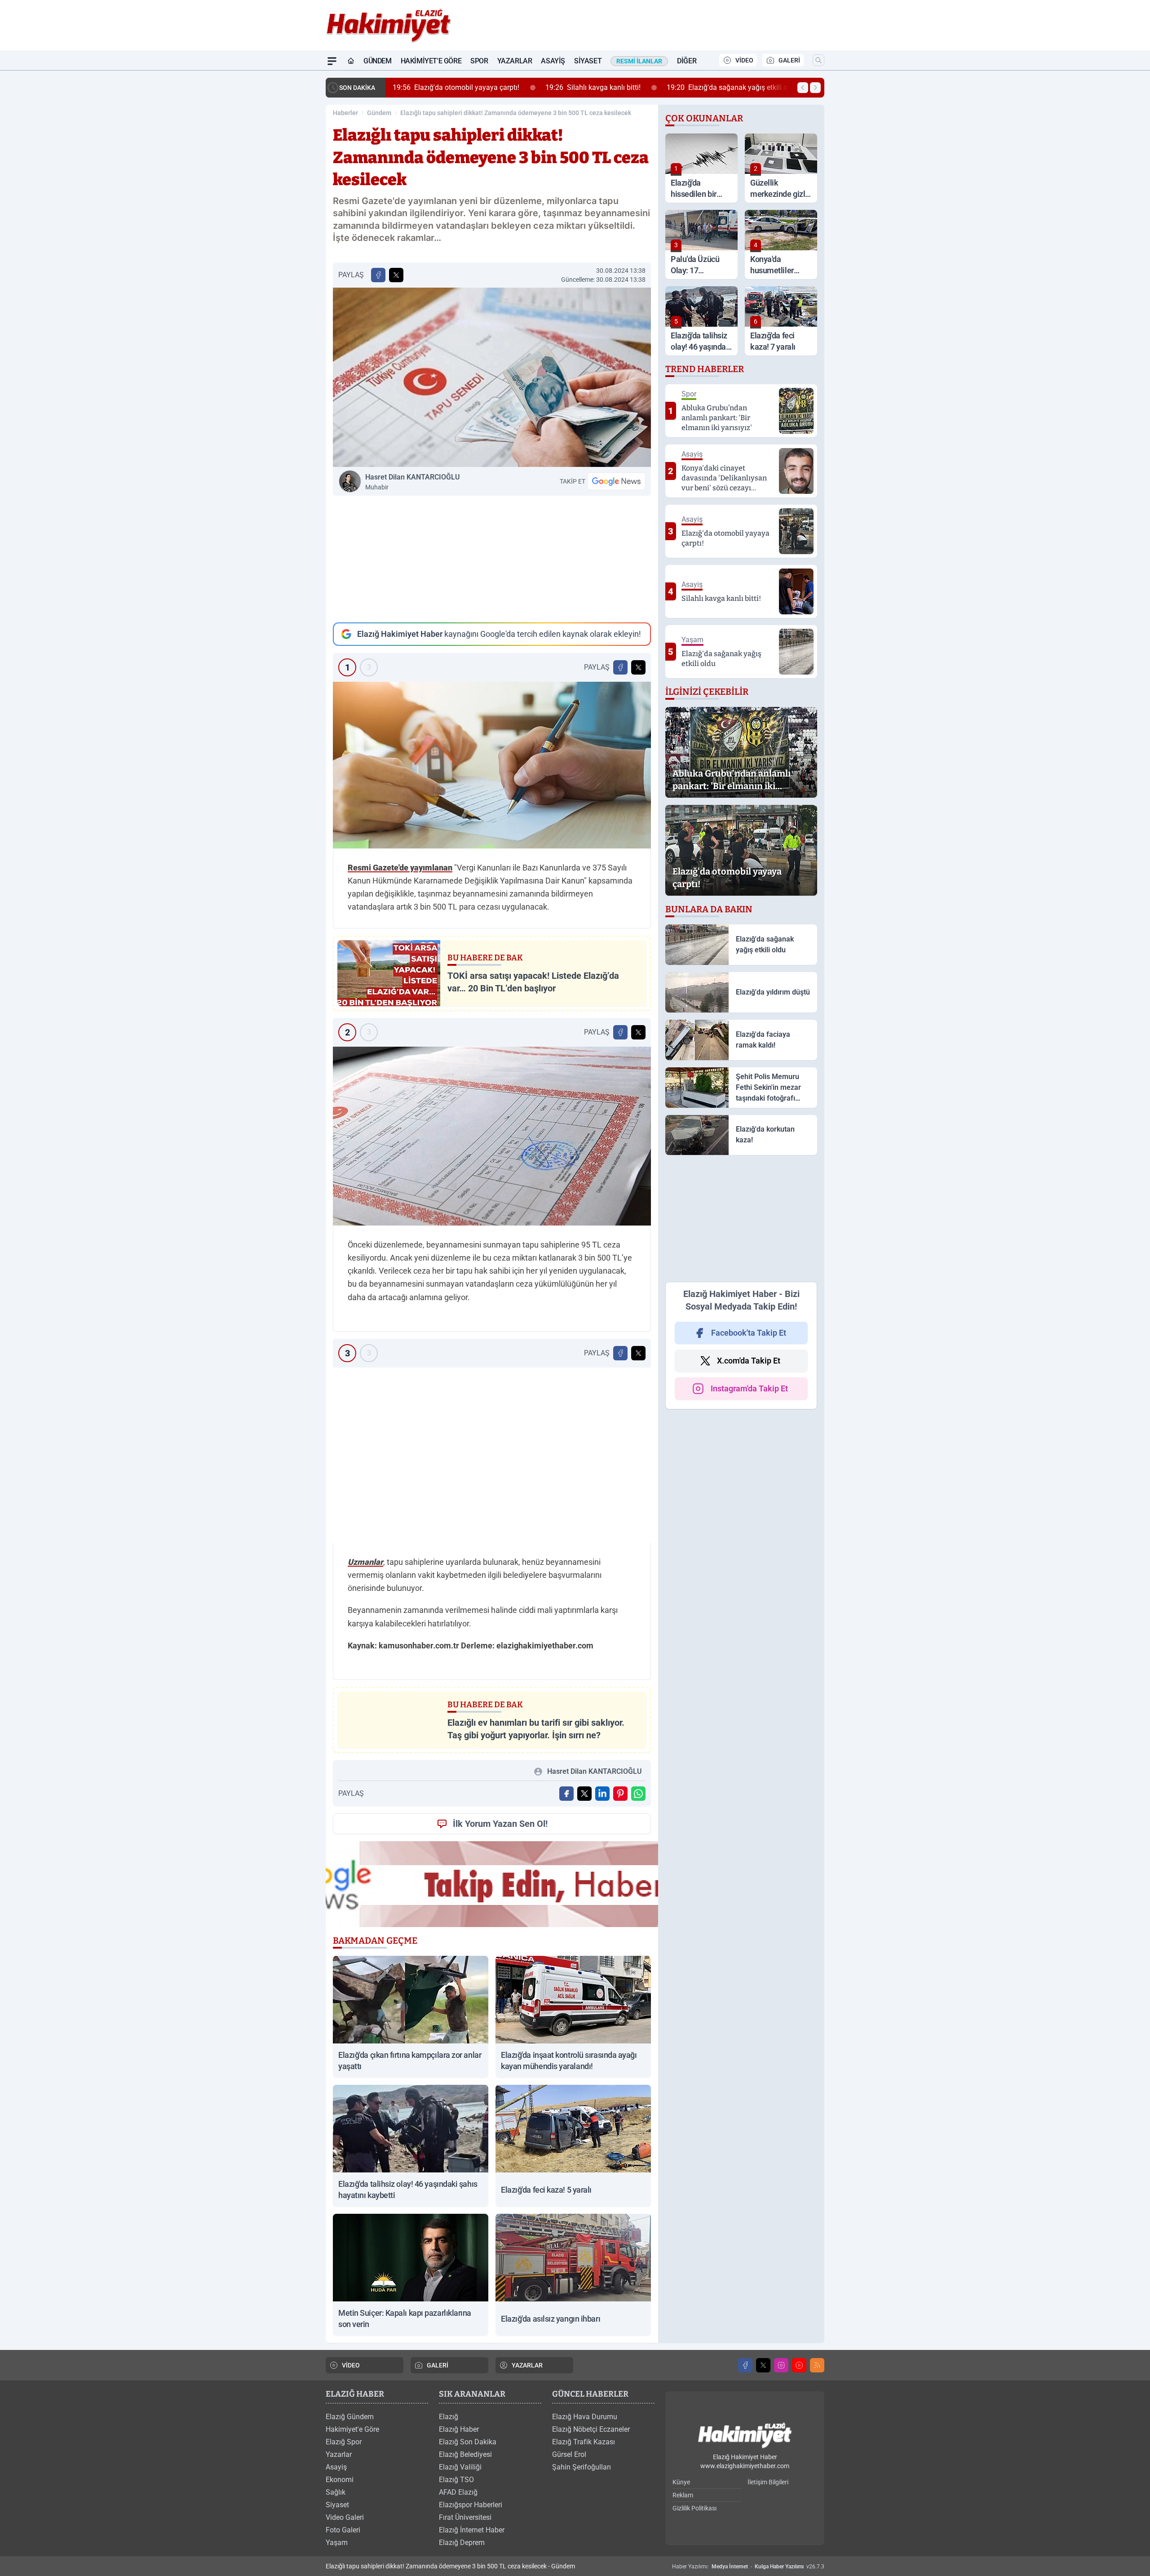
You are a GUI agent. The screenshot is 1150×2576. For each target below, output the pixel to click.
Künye (681, 2482)
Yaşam (337, 2543)
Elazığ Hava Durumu (585, 2417)
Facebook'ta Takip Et (749, 1333)
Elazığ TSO (456, 2480)
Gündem (378, 61)
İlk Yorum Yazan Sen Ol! (500, 1824)
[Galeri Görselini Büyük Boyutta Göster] (492, 765)
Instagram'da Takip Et (749, 1388)
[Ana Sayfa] (351, 61)
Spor (479, 61)
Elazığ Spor (344, 2442)
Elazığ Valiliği (460, 2467)
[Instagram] (781, 2365)
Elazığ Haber (459, 2429)
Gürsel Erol (569, 2454)
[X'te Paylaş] (396, 275)
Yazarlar (515, 61)
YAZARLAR (527, 2365)
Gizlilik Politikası (694, 2508)
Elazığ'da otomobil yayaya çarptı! (456, 87)
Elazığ (449, 2417)
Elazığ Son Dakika (468, 2442)
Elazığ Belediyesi (465, 2454)
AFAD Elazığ (458, 2492)
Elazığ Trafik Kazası (584, 2442)
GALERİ (789, 60)
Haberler (345, 113)
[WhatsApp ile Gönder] (638, 1794)
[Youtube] (799, 2365)
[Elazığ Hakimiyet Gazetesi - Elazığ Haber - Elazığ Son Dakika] (745, 2436)
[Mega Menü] (332, 61)
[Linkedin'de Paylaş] (602, 1794)
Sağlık (336, 2492)
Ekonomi (340, 2480)
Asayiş (553, 61)
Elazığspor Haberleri (471, 2505)
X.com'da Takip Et (749, 1361)
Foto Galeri (343, 2530)
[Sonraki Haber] (815, 88)
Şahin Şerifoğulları (582, 2467)
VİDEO (744, 60)
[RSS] (817, 2365)
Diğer (687, 61)
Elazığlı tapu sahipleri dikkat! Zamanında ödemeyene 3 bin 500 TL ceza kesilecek (516, 113)
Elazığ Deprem (462, 2543)
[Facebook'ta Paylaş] (378, 275)
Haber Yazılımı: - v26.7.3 (748, 2567)
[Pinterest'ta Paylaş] (620, 1794)
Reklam (683, 2495)
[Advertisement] (492, 559)
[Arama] (818, 60)
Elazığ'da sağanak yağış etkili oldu (732, 87)
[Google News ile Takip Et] (616, 481)
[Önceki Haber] (803, 88)
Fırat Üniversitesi (465, 2517)
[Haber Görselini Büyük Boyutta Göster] (492, 377)
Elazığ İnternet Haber (472, 2530)
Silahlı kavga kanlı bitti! (593, 87)
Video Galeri (345, 2517)
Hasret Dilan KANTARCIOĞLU (413, 482)
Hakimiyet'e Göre (431, 61)
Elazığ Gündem (350, 2417)
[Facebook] (745, 2365)
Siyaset (588, 61)
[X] (763, 2365)
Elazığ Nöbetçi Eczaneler (591, 2429)
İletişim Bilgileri (768, 2482)
